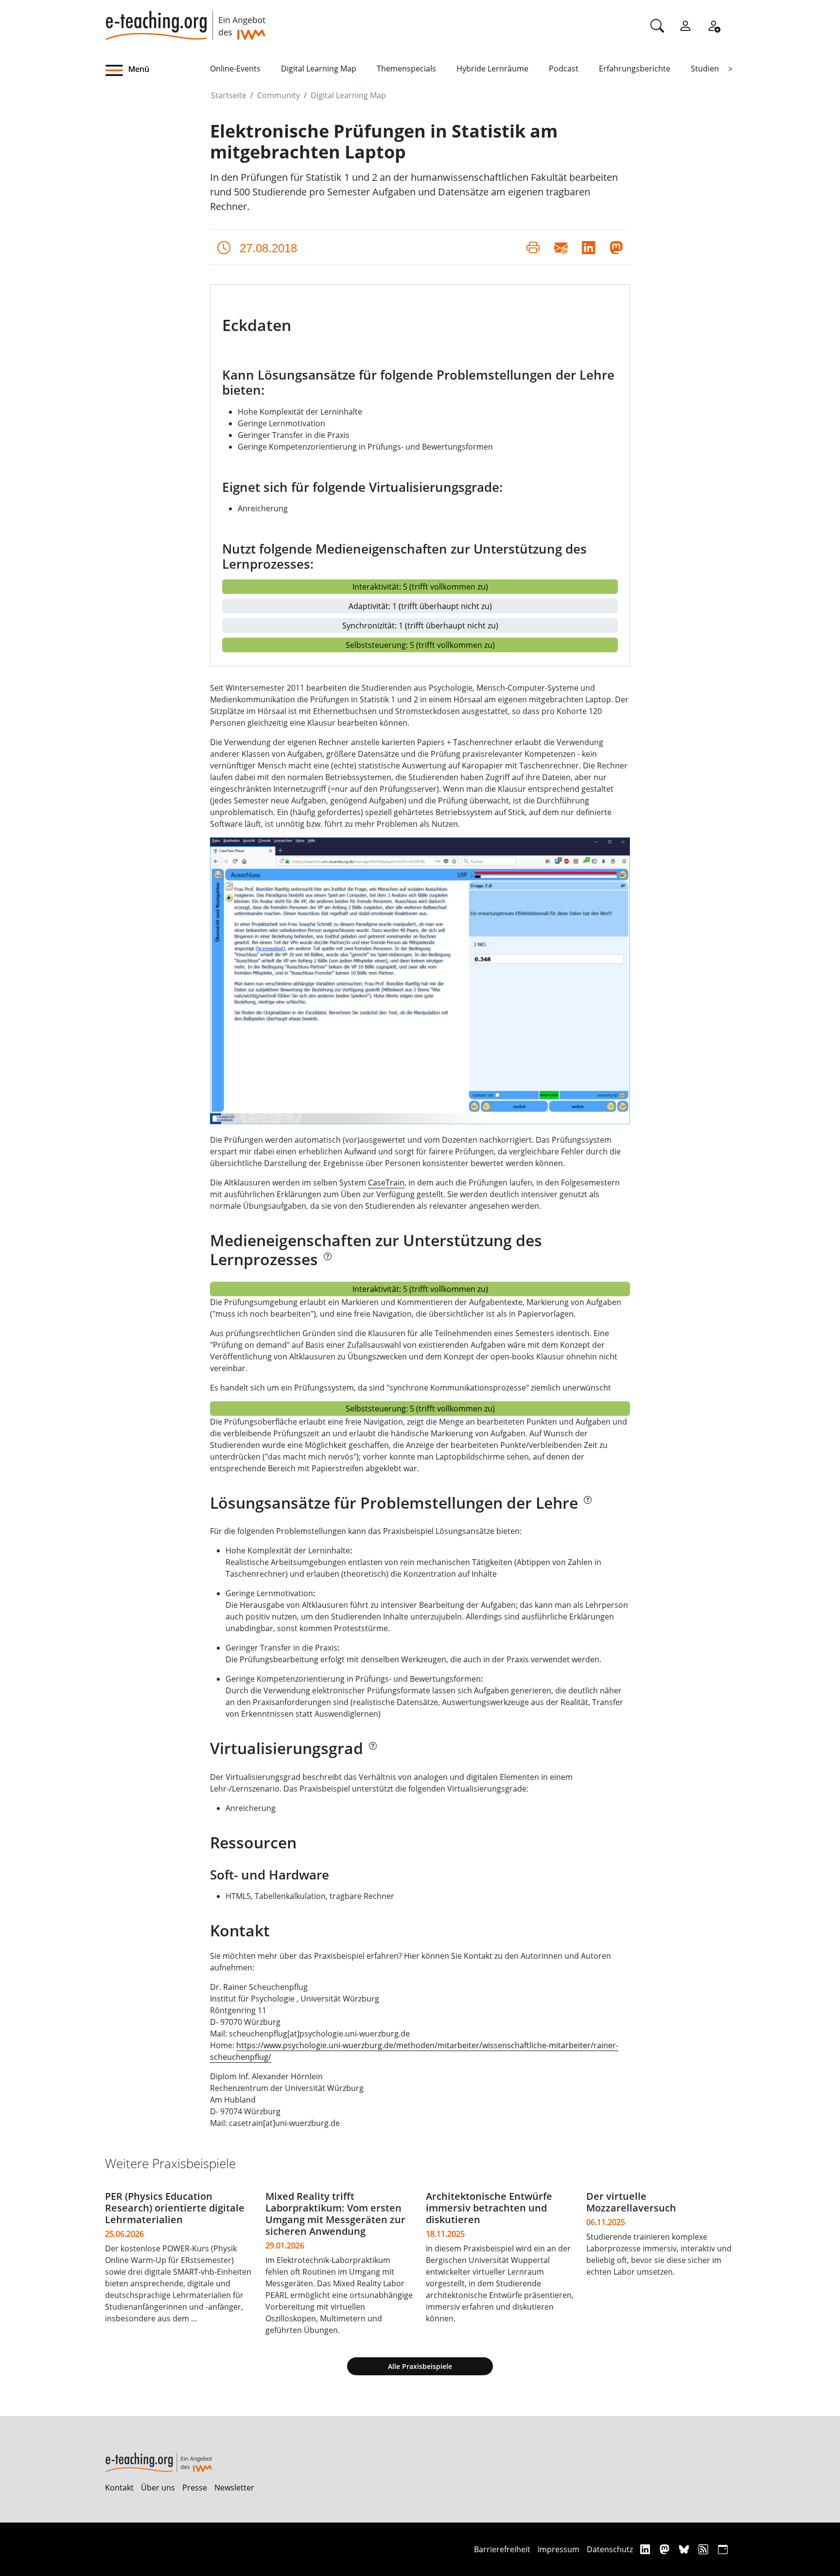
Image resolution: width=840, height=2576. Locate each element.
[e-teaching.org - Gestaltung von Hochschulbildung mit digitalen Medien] (185, 20)
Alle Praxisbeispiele (420, 2366)
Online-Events (235, 69)
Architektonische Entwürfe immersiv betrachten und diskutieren (489, 2208)
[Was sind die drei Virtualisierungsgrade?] (372, 1751)
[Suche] (657, 25)
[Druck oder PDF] (533, 247)
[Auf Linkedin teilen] (588, 247)
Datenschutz (610, 2549)
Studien (705, 69)
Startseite (229, 95)
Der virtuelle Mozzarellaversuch (631, 2202)
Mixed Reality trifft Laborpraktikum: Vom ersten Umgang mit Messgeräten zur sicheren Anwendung (335, 2214)
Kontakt (119, 2488)
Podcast (564, 69)
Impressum (559, 2549)
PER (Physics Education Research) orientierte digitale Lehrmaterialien (175, 2208)
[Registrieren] (714, 25)
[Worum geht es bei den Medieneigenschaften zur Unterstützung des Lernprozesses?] (327, 1262)
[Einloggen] (685, 25)
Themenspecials (406, 69)
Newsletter (234, 2488)
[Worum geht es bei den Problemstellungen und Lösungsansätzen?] (587, 1506)
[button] (157, 70)
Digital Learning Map (319, 69)
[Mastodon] (666, 2549)
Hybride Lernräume (492, 69)
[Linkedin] (646, 2549)
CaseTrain (386, 1183)
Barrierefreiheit (502, 2549)
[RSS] (705, 2549)
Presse (195, 2488)
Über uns (158, 2488)
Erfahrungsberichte (635, 69)
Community (279, 95)
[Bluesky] (685, 2549)
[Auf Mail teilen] (561, 247)
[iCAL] (723, 2549)
